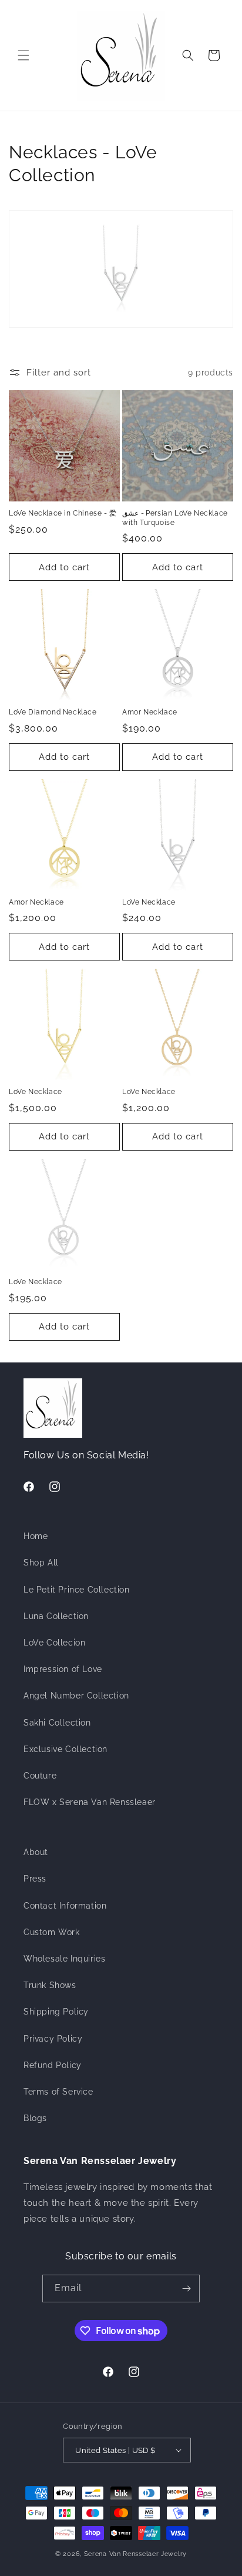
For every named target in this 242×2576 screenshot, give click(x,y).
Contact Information (65, 1906)
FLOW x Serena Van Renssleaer (90, 1802)
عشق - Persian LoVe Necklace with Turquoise (175, 518)
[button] (23, 55)
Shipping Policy (56, 2012)
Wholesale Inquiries (64, 1959)
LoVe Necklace (149, 902)
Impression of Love (63, 1669)
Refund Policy (53, 2065)
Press (35, 1879)
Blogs (35, 2118)
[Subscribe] (186, 2289)
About (36, 1852)
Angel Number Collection (76, 1696)
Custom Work (52, 1932)
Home (36, 1536)
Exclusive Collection (65, 1749)
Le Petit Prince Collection (77, 1590)
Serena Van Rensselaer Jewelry (135, 2554)
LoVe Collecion (54, 1643)
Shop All (41, 1563)
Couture (40, 1776)
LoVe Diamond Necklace (53, 712)
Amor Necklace (150, 712)
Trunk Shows (50, 1985)
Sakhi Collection (57, 1723)
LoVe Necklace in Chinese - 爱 (63, 513)
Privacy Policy (53, 2039)
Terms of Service (58, 2092)
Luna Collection (56, 1616)
